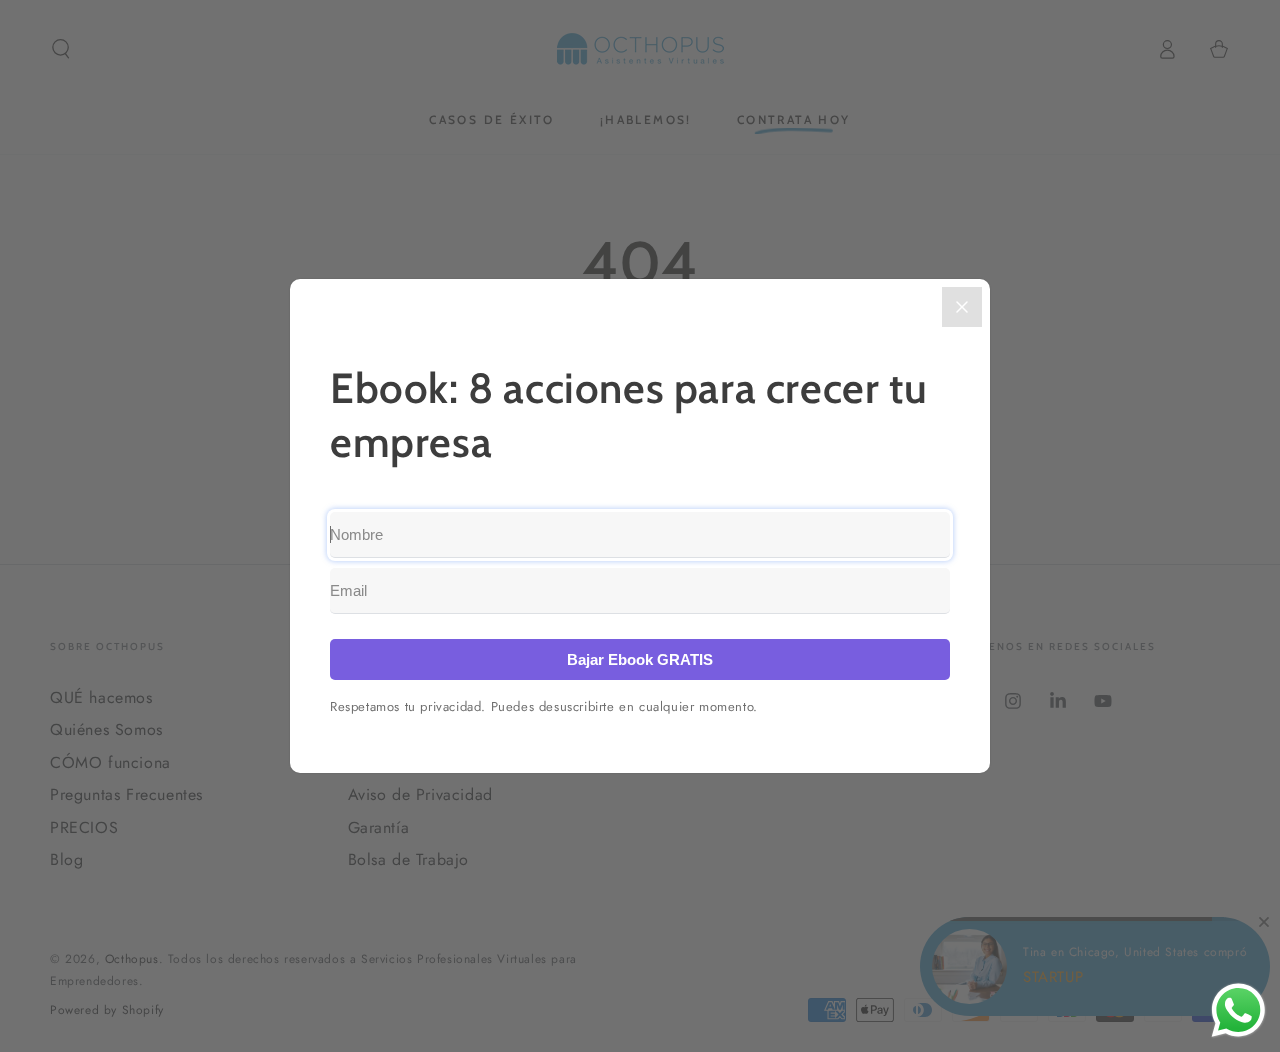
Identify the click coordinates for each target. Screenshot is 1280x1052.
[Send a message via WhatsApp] (1238, 1010)
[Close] (962, 307)
